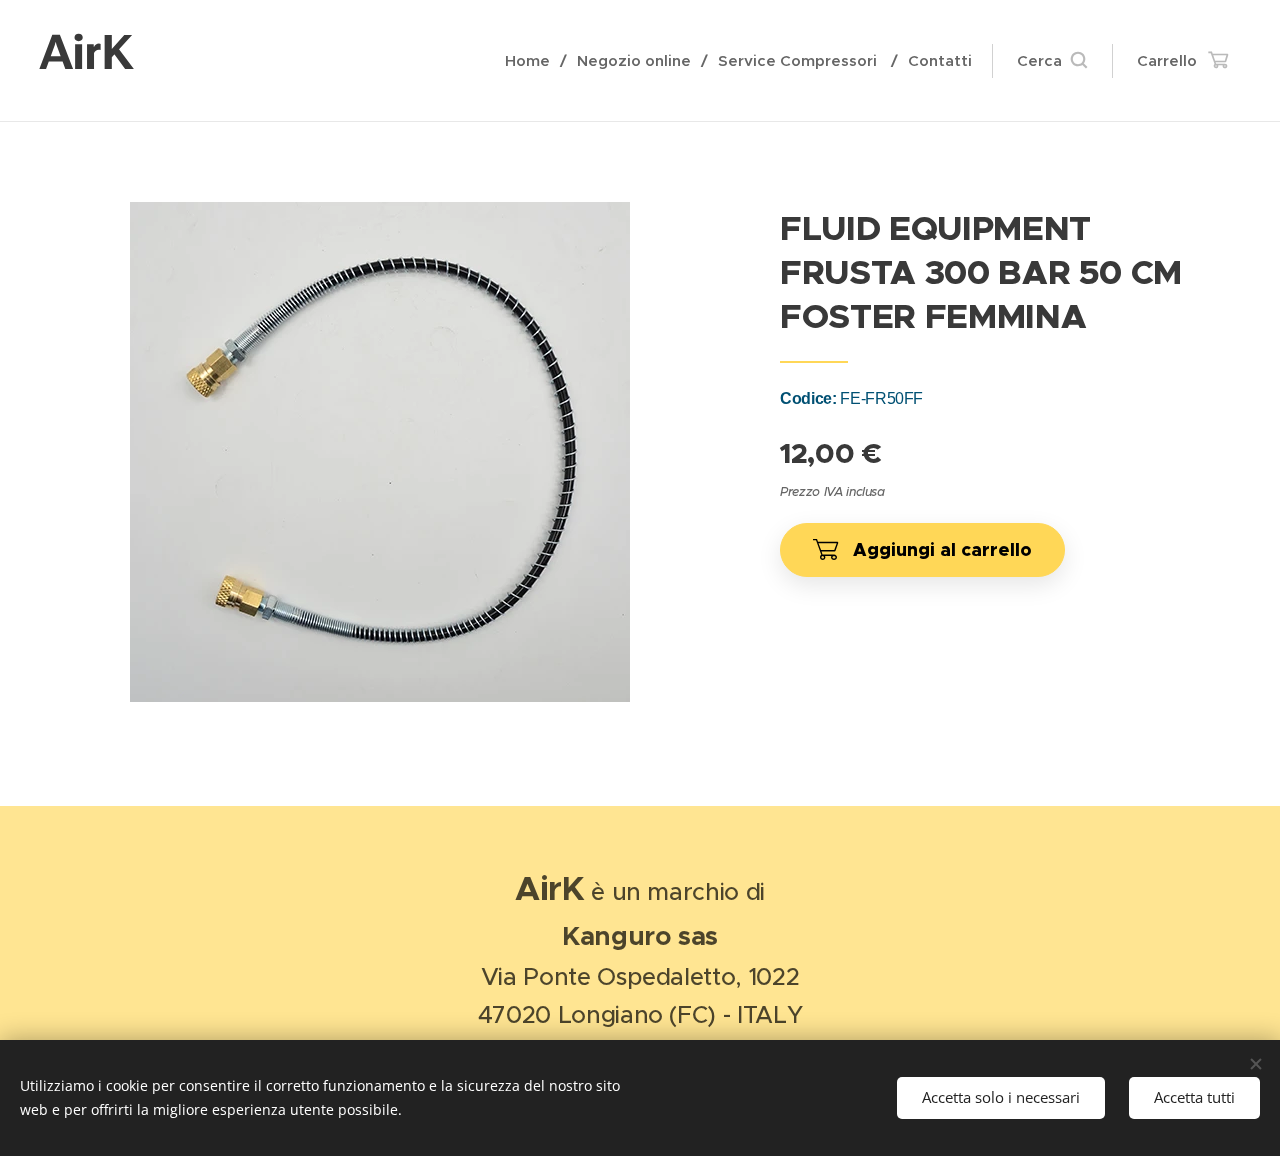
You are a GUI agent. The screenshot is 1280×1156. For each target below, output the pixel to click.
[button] (1052, 61)
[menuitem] (533, 61)
